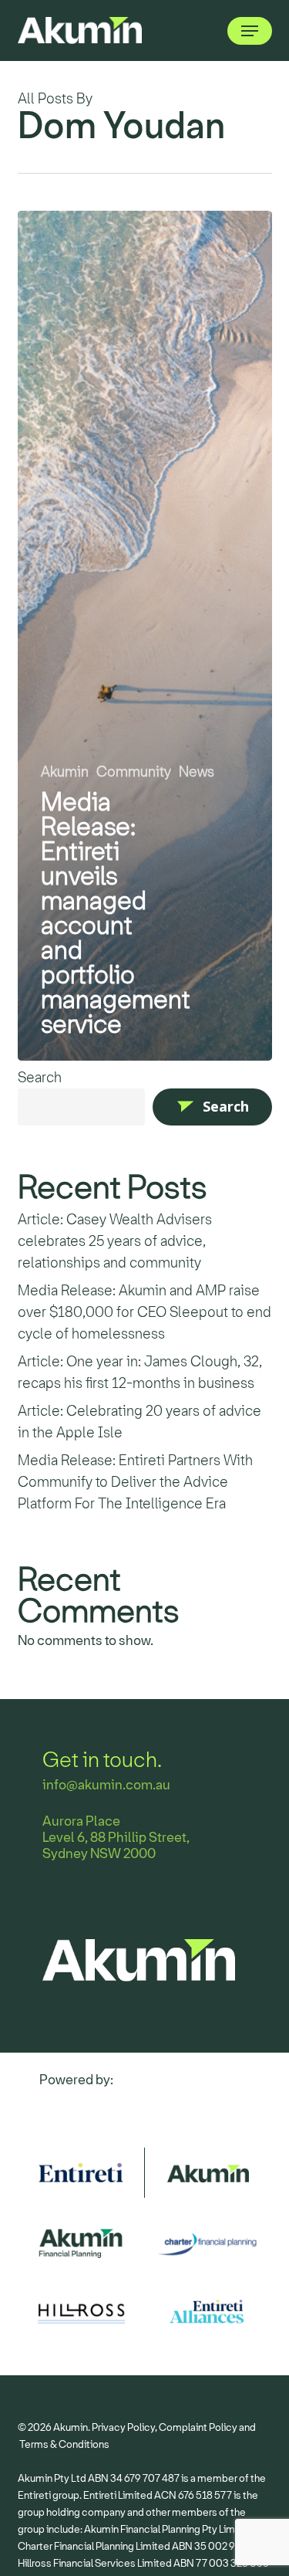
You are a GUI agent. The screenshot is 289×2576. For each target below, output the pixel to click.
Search (40, 1078)
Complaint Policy (198, 2427)
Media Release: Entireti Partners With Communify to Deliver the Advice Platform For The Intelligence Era (135, 1482)
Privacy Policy (123, 2427)
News (197, 772)
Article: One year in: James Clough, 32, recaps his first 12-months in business (140, 1373)
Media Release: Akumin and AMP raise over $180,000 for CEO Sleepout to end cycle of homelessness (144, 1312)
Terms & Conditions (64, 2444)
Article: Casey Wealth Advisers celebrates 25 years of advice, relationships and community (115, 1241)
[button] (250, 31)
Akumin (65, 772)
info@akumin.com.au (106, 1785)
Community (134, 772)
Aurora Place (81, 1821)
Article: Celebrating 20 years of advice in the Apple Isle (139, 1422)
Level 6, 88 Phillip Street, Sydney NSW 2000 (116, 1846)
